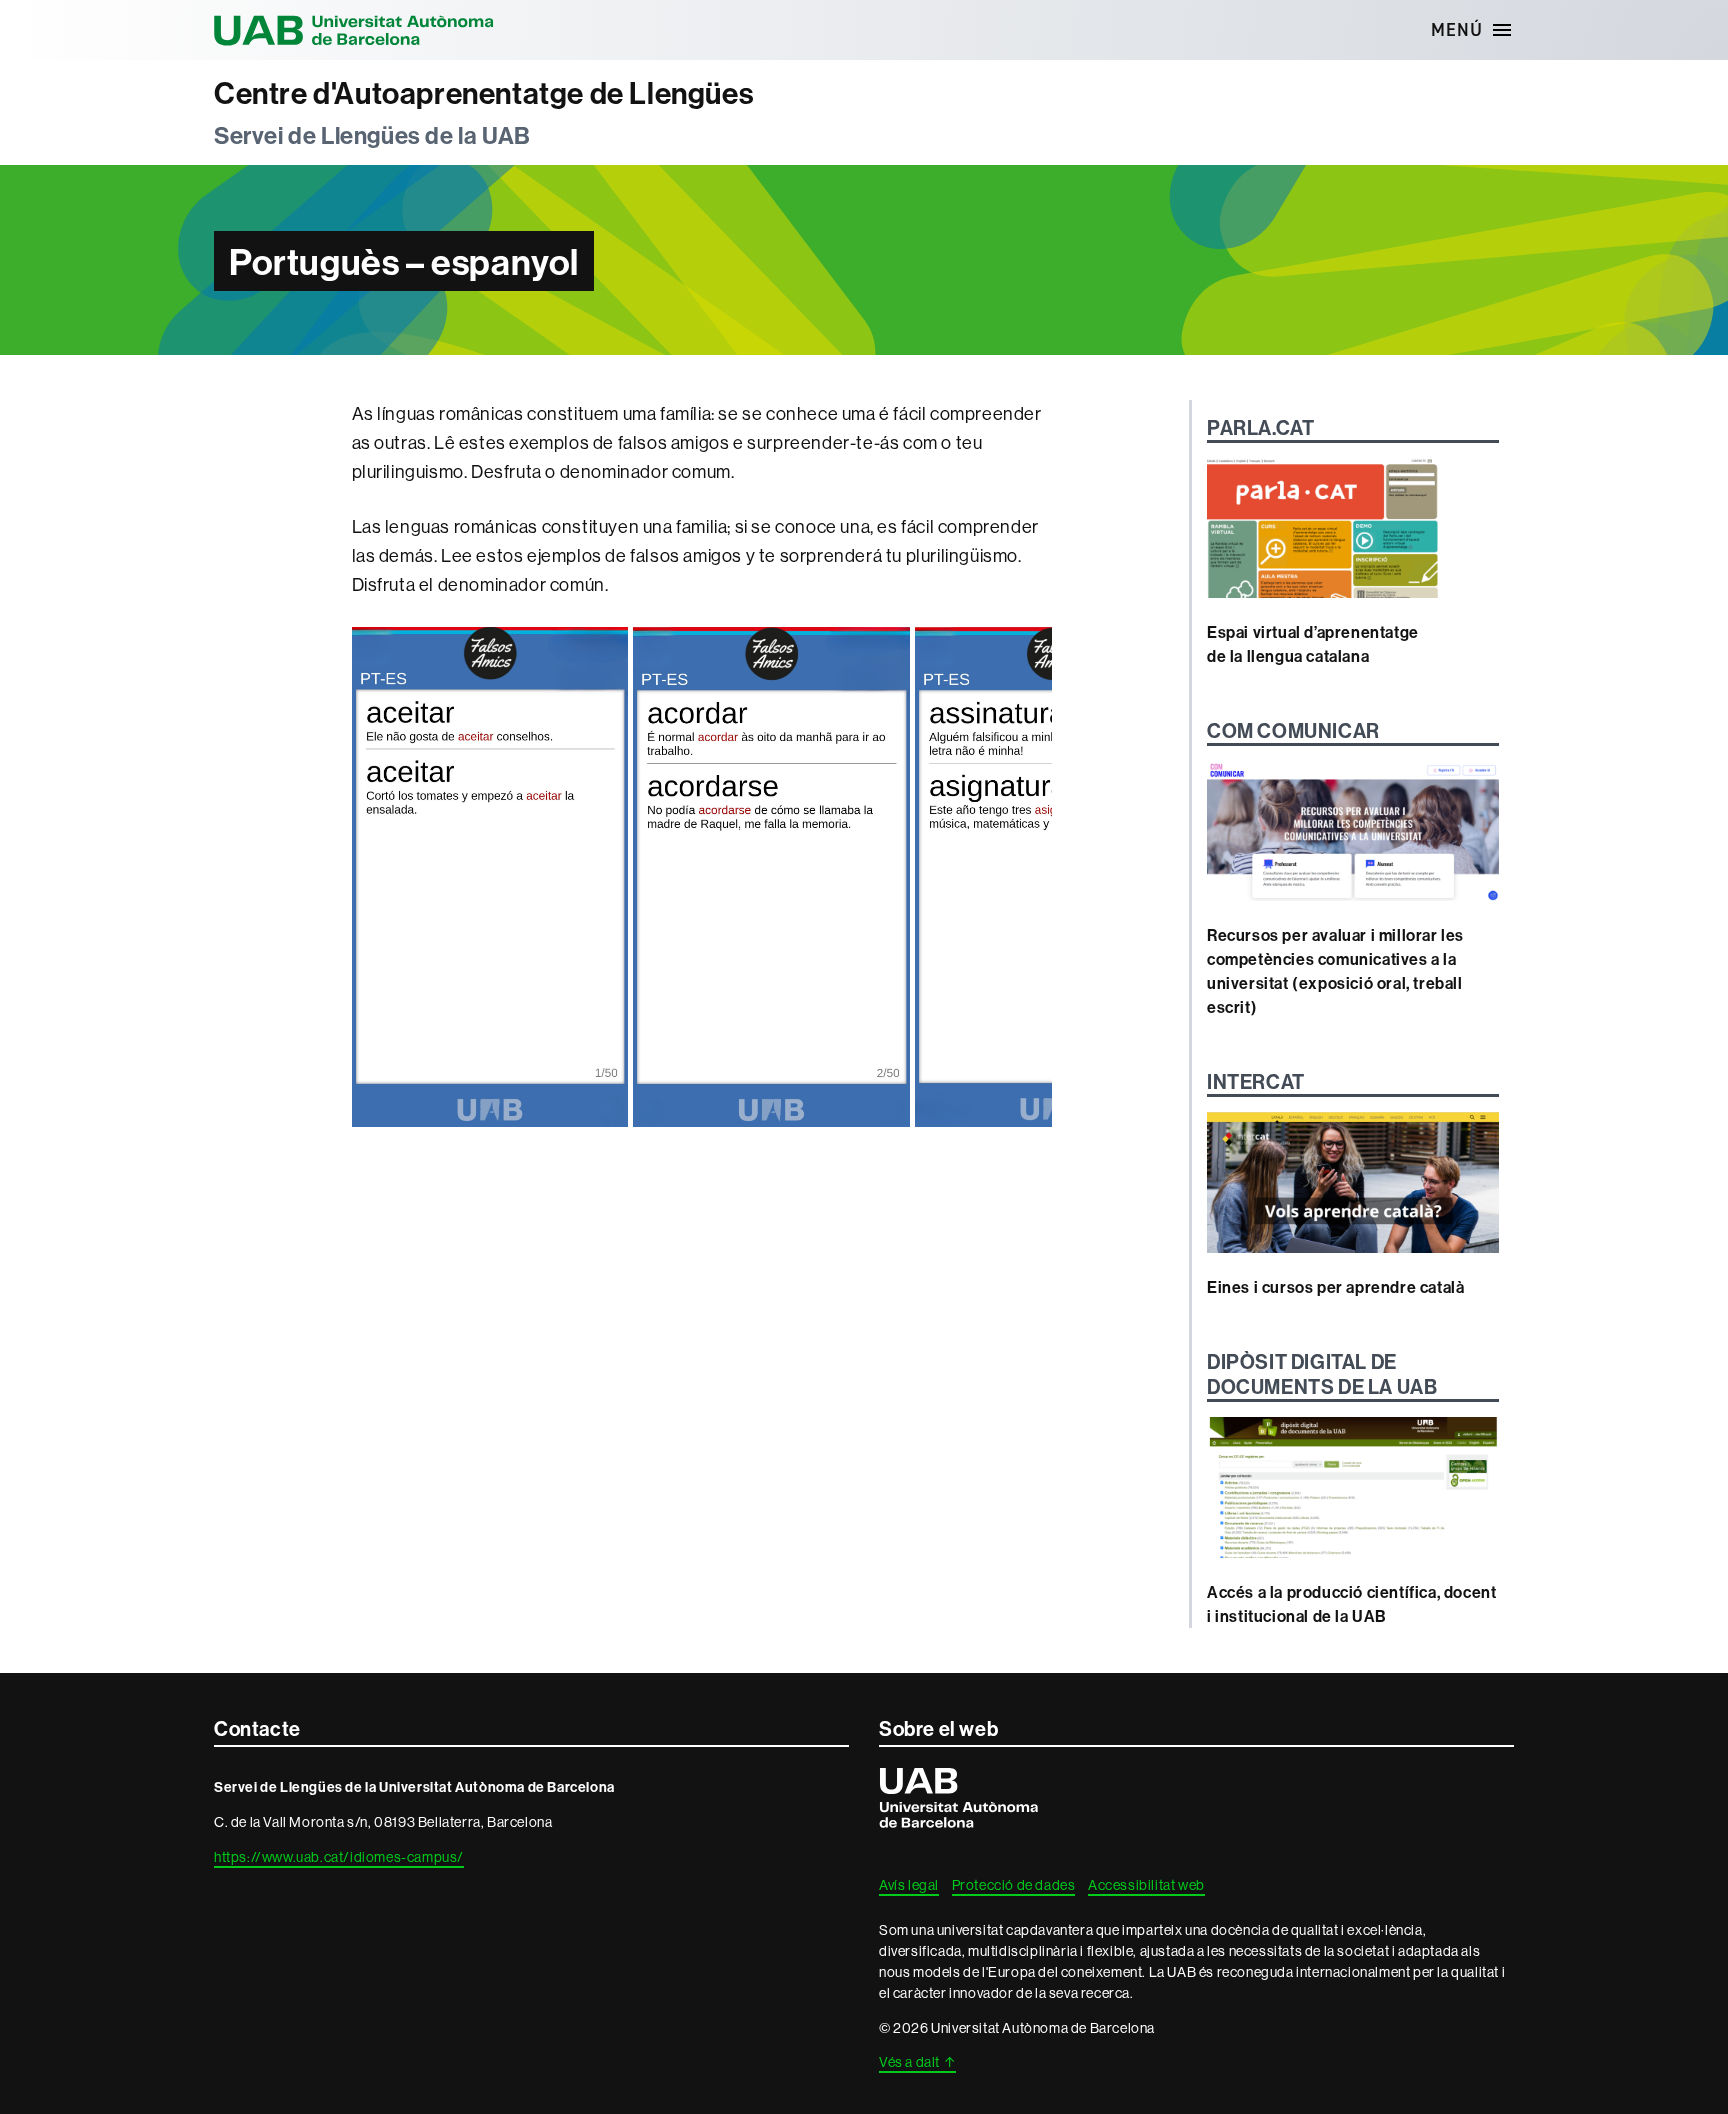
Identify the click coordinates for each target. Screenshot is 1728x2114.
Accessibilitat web (1146, 1885)
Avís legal (909, 1885)
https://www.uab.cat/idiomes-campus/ (339, 1857)
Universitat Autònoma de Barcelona (354, 30)
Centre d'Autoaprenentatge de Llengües (484, 93)
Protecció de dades (1014, 1885)
